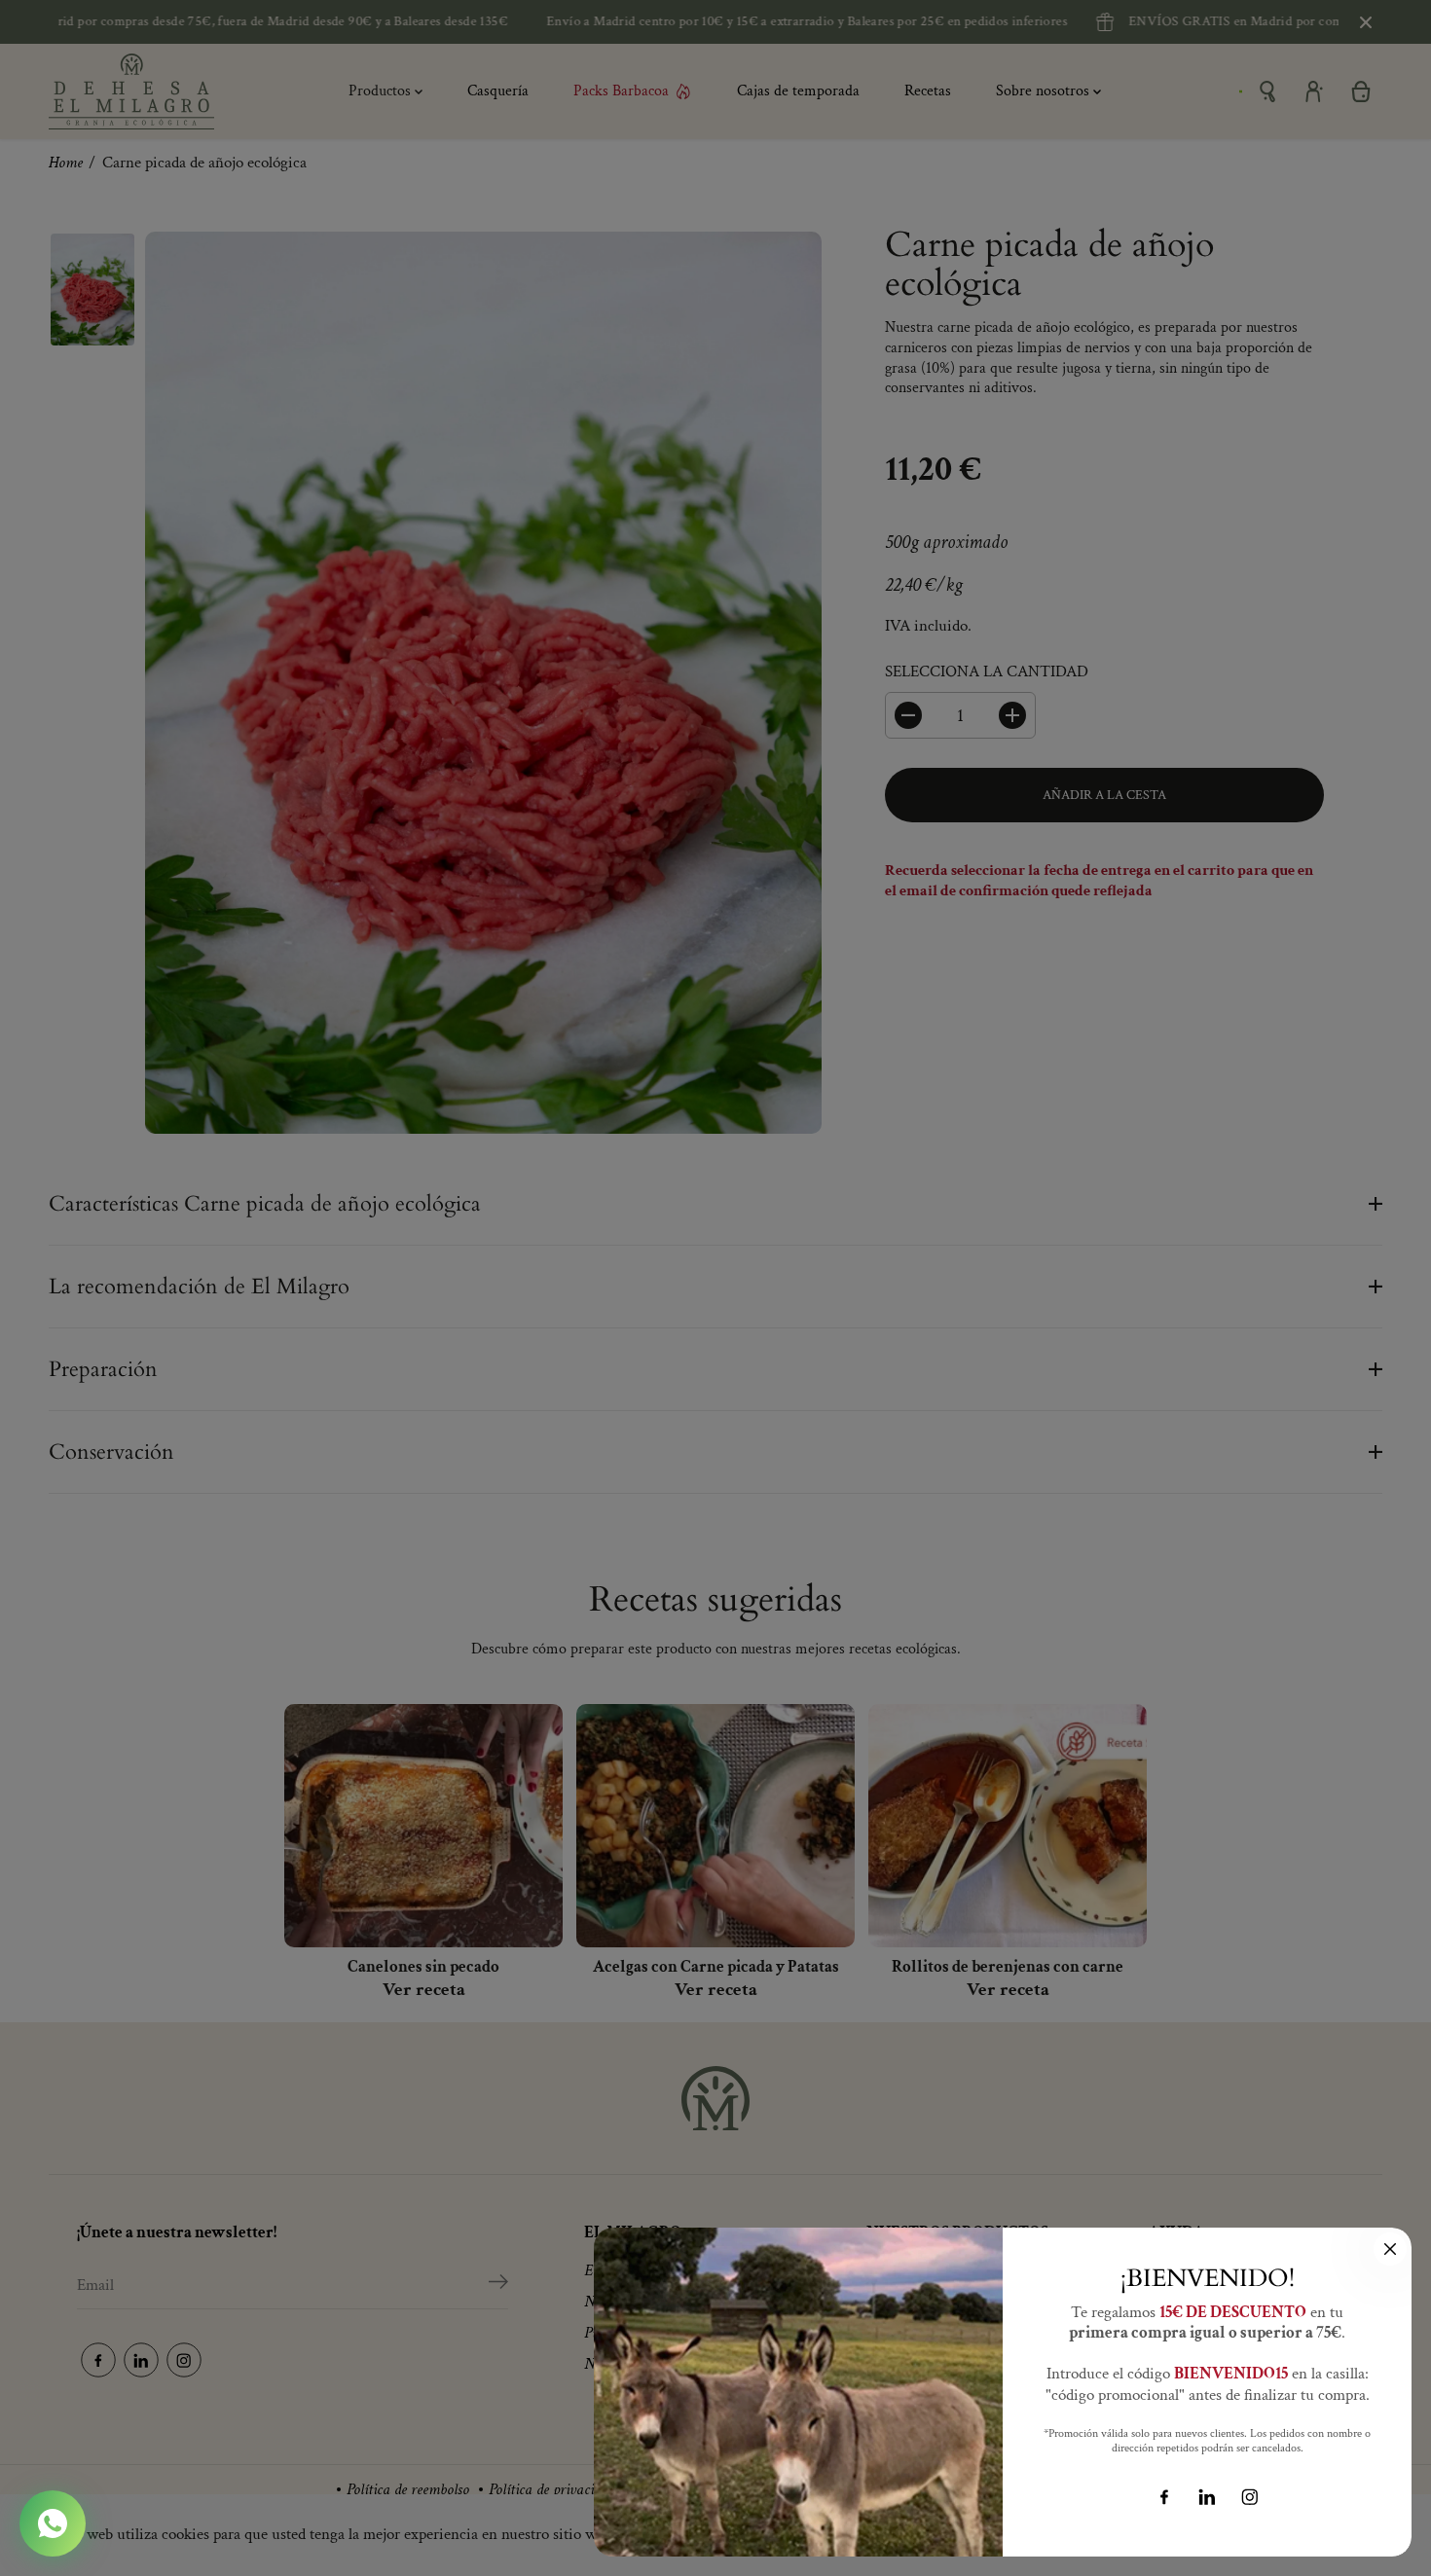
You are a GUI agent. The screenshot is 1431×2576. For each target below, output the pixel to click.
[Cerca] (1390, 2249)
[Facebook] (1164, 2497)
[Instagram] (1250, 2497)
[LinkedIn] (1207, 2497)
